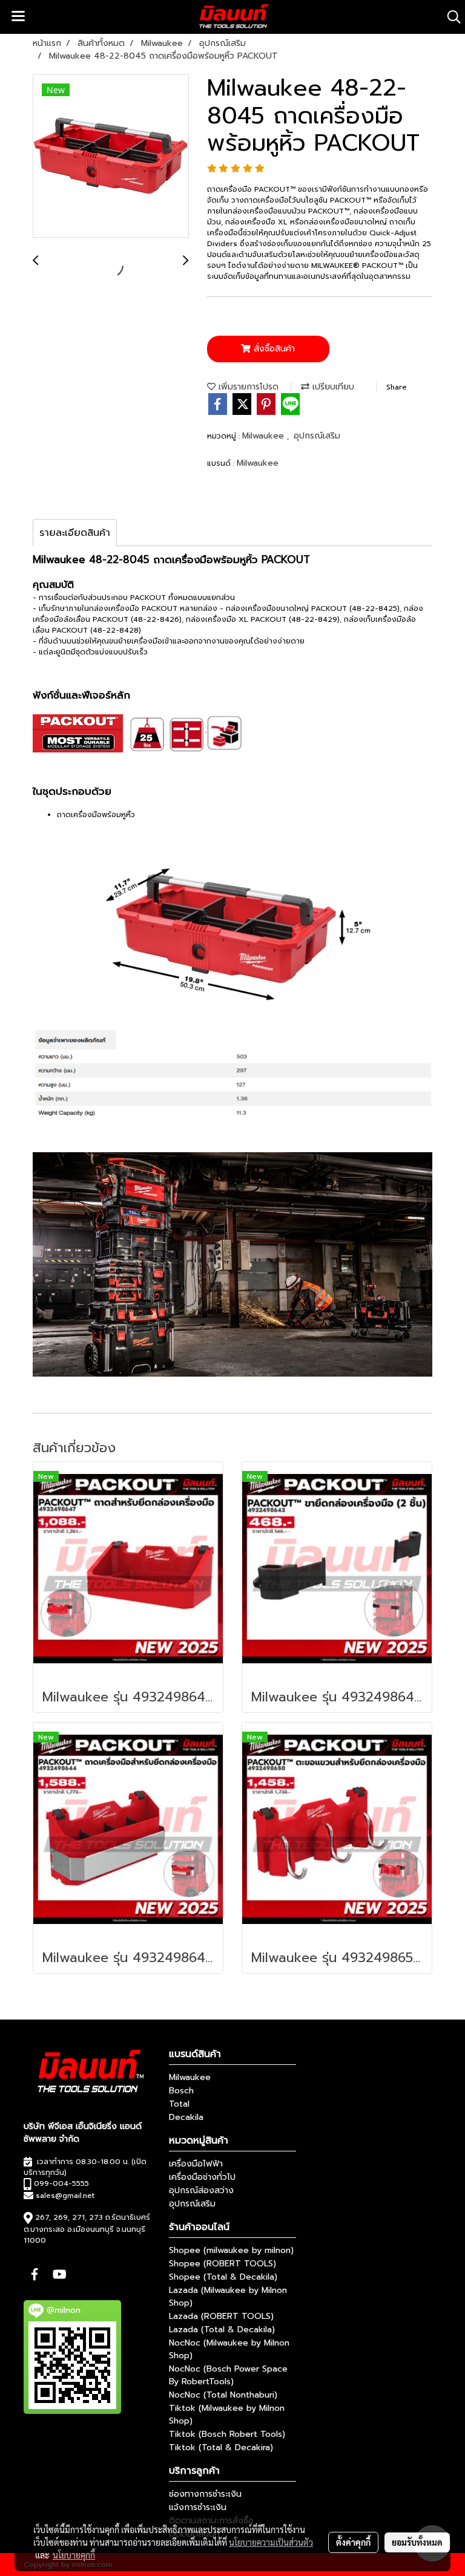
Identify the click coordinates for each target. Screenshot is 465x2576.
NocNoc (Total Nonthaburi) (223, 2395)
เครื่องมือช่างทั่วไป (202, 2177)
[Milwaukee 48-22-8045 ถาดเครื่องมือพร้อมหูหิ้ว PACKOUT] (111, 157)
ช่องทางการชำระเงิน (205, 2494)
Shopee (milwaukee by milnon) (231, 2250)
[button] (450, 17)
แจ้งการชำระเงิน (198, 2507)
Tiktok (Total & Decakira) (221, 2447)
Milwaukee (265, 436)
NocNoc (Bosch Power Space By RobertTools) (228, 2375)
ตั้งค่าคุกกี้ (353, 2542)
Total (179, 2104)
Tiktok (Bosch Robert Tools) (227, 2434)
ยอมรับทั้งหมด (417, 2542)
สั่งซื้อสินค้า (273, 349)
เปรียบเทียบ (332, 387)
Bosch (181, 2091)
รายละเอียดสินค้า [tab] (75, 533)
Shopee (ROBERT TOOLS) (223, 2264)
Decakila (186, 2117)
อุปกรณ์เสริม (317, 436)
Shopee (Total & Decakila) (223, 2277)
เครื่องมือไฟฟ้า (196, 2164)
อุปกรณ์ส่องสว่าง (201, 2190)
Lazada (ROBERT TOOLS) (221, 2316)
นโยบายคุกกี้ (74, 2555)
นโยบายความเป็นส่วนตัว (271, 2542)
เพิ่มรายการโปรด (247, 387)
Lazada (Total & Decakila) (222, 2330)
